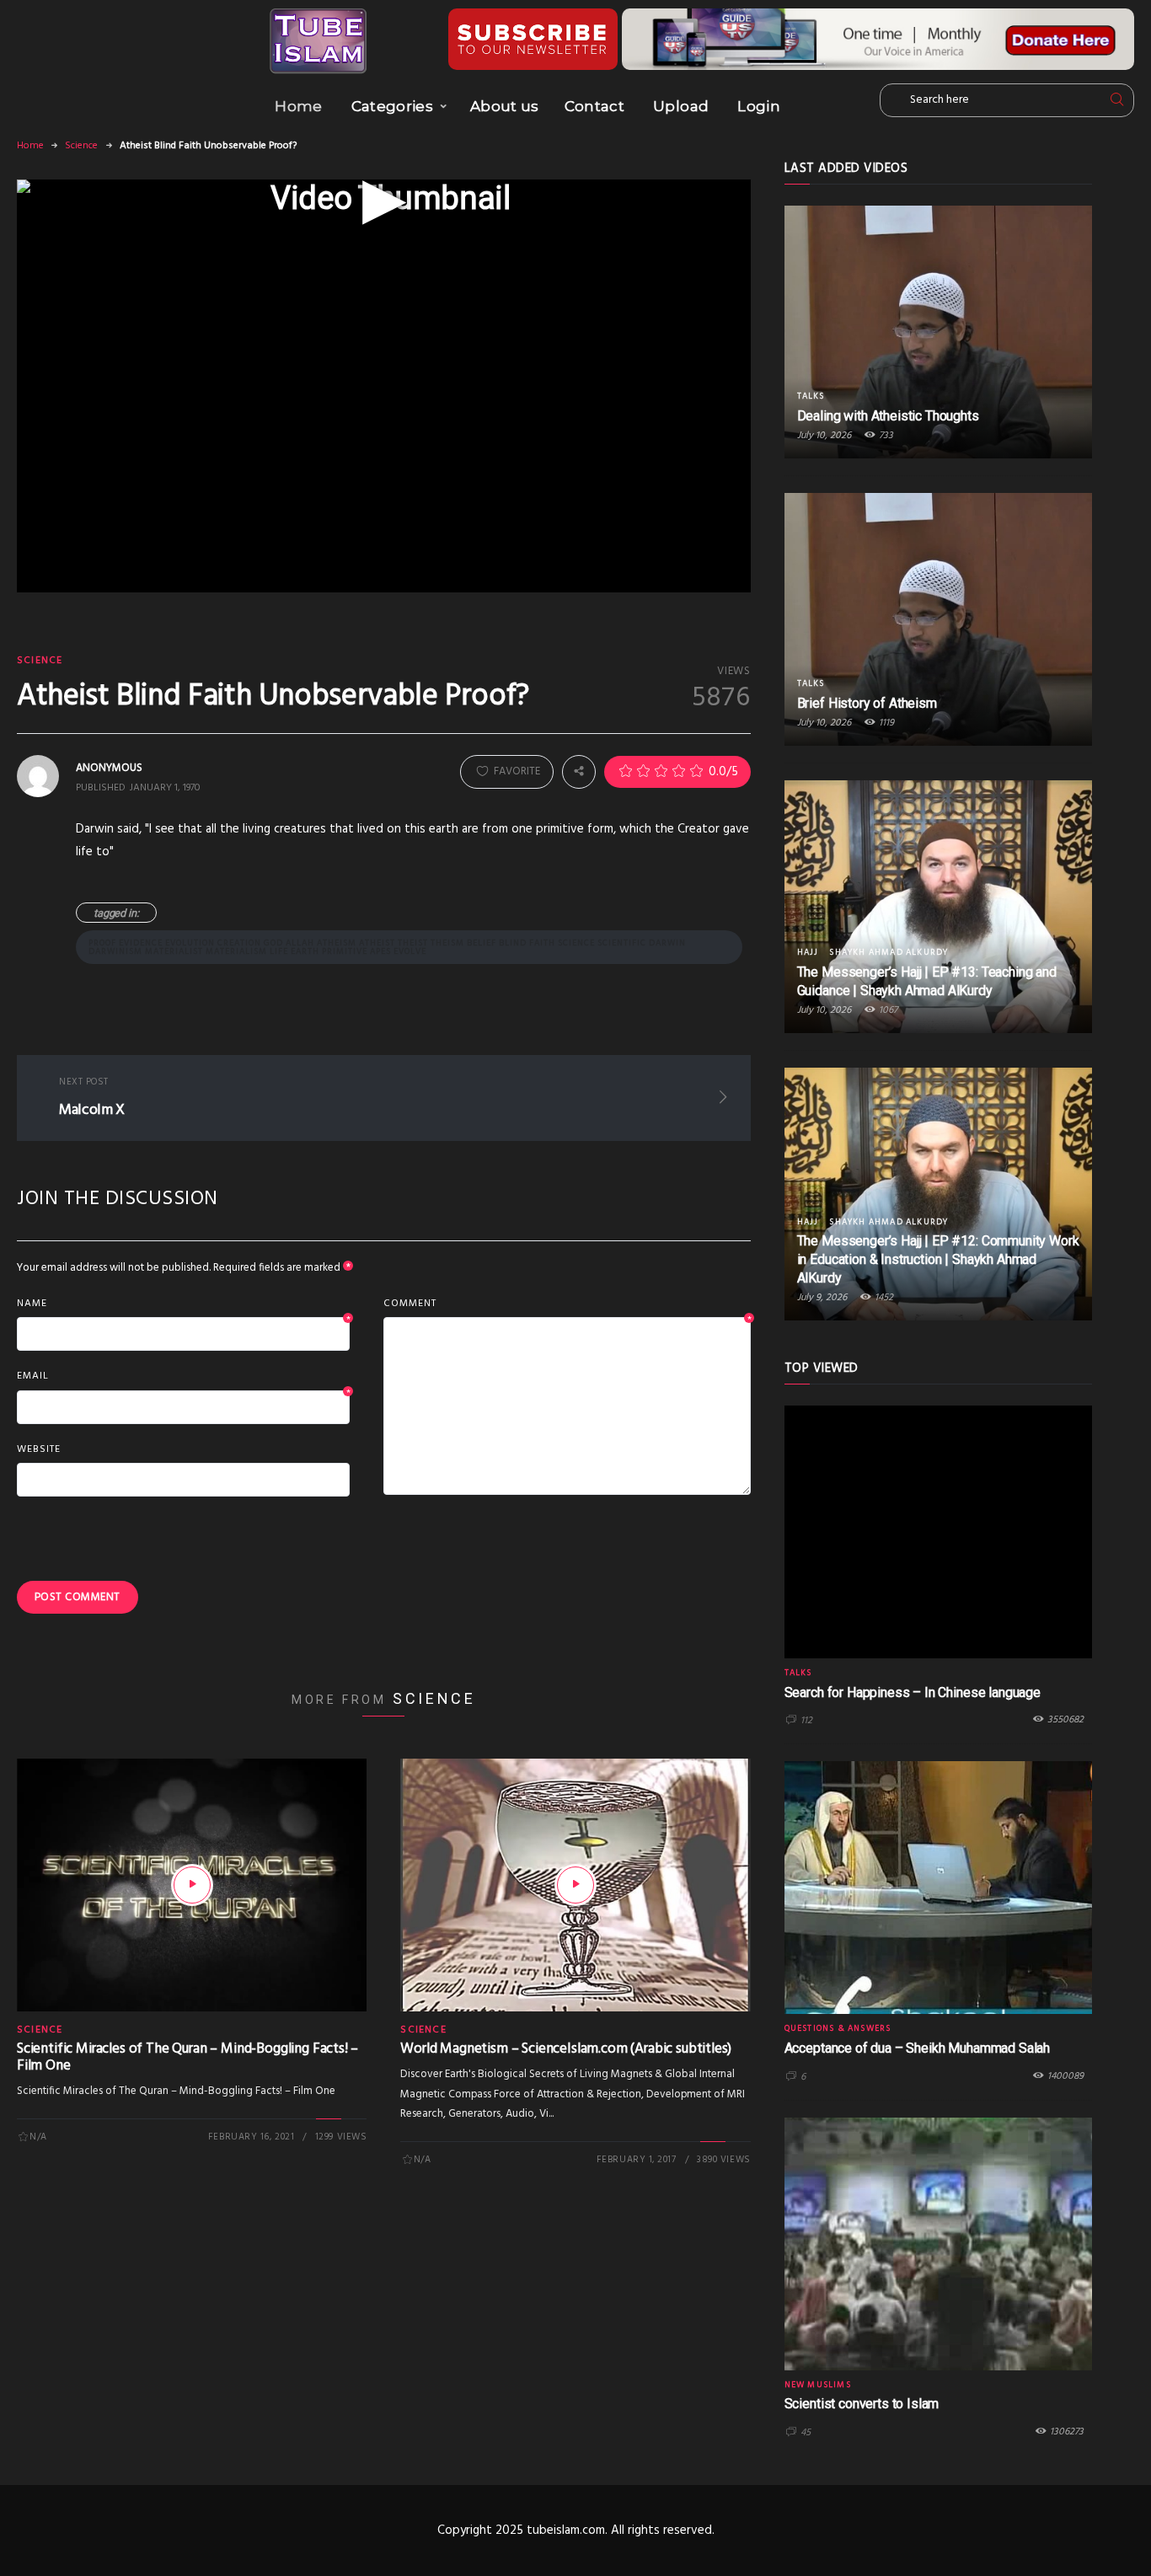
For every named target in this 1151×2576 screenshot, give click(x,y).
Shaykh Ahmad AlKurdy (889, 952)
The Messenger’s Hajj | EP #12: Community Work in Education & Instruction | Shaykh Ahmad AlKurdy (938, 1259)
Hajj (808, 952)
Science (81, 146)
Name (183, 1304)
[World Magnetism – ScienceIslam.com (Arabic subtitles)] (575, 1885)
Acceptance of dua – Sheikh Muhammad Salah (917, 2048)
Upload (681, 106)
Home (298, 106)
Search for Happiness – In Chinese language (913, 1692)
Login (759, 106)
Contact (594, 106)
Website (39, 1449)
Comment (567, 1304)
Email (183, 1377)
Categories (392, 106)
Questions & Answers (838, 2028)
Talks (811, 396)
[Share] (579, 771)
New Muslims (818, 2385)
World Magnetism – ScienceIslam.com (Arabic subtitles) (566, 2049)
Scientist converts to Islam (862, 2404)
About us (505, 106)
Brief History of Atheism (867, 703)
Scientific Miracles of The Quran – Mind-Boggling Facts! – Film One (187, 2057)
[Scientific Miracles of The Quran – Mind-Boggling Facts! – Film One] (192, 1885)
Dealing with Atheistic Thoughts (888, 416)
